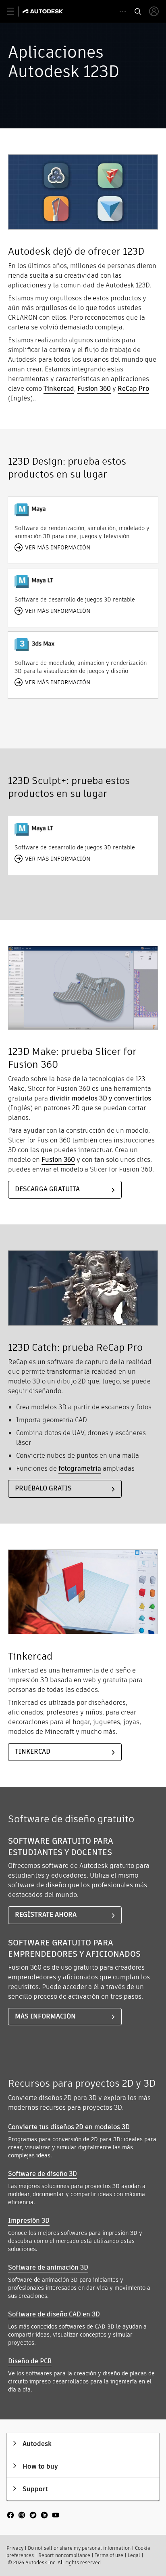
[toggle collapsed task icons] (123, 12)
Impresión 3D (29, 2221)
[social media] (33, 2516)
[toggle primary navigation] (15, 12)
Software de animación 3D (48, 2267)
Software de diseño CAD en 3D (54, 2314)
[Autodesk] (44, 11)
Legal (134, 2555)
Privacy (15, 2548)
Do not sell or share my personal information (79, 2548)
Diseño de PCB (30, 2361)
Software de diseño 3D (43, 2174)
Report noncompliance (64, 2555)
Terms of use (109, 2555)
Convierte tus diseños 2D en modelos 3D (69, 2127)
